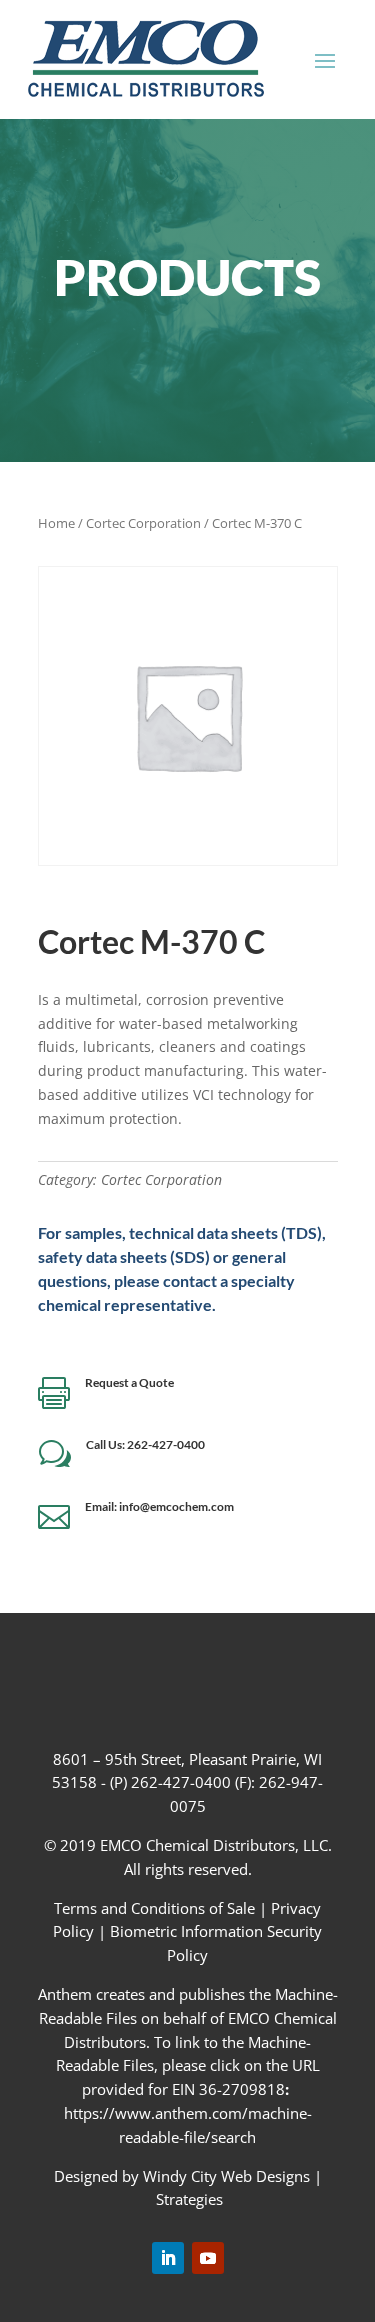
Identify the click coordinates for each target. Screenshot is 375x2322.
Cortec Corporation (143, 523)
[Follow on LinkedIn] (168, 2258)
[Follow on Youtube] (208, 2258)
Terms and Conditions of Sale (156, 1908)
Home (56, 523)
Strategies (189, 2199)
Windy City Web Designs (226, 2176)
